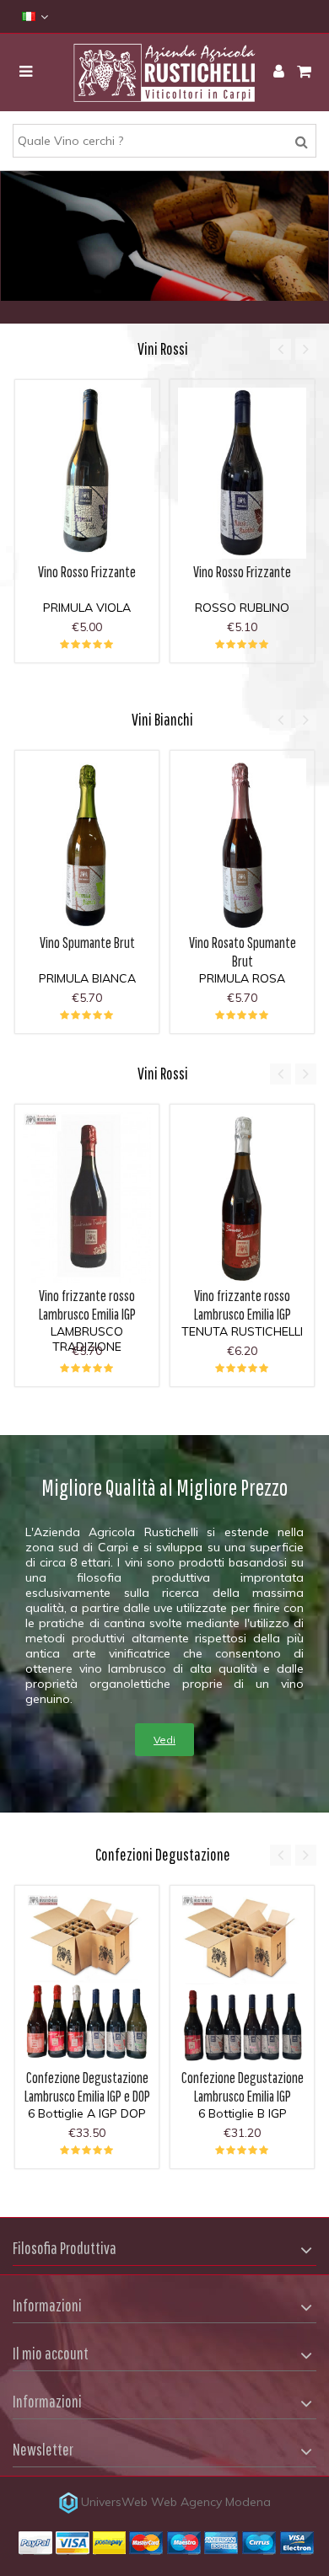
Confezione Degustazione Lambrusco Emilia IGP (243, 2087)
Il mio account (51, 2353)
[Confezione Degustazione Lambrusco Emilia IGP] (242, 1979)
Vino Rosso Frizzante (87, 572)
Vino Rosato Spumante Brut (243, 952)
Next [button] (306, 349)
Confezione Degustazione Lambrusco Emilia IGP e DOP (87, 2087)
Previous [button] (280, 349)
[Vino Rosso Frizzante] (87, 473)
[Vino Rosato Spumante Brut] (242, 844)
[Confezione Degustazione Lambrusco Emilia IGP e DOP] (87, 1979)
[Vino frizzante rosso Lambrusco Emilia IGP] (87, 1198)
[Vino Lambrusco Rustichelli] (164, 72)
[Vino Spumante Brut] (87, 844)
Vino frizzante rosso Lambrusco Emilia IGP (87, 1305)
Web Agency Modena (211, 2502)
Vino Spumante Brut (87, 943)
